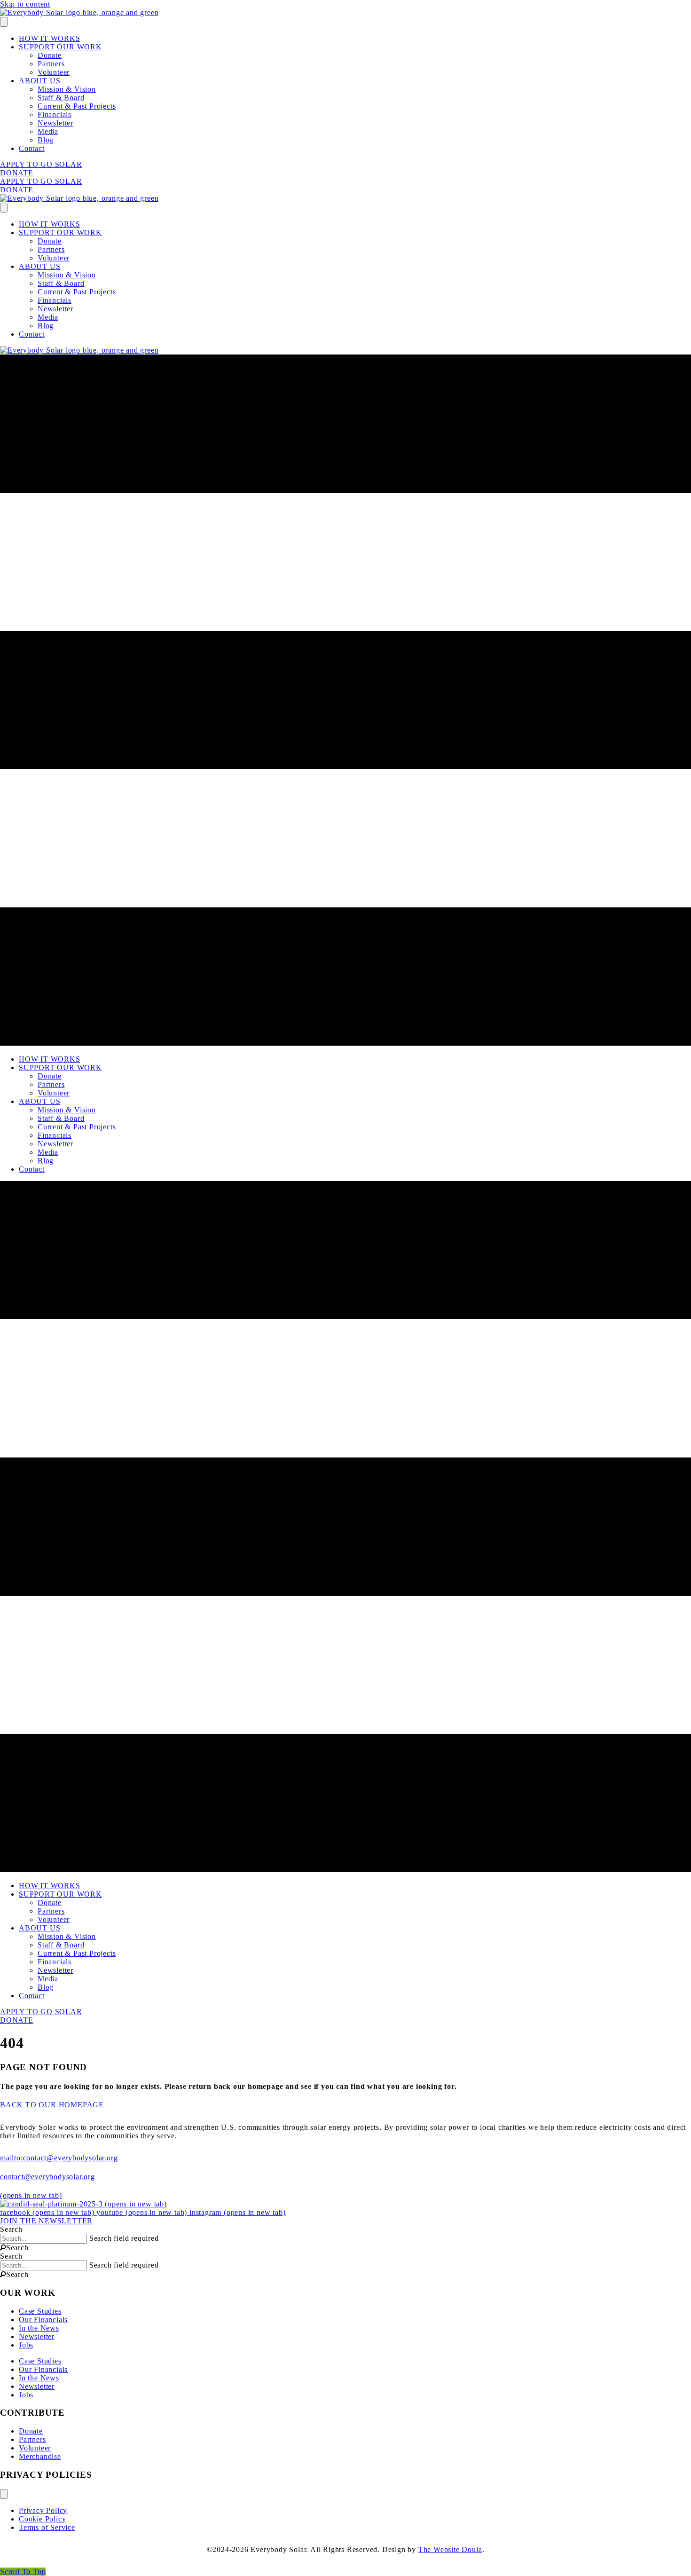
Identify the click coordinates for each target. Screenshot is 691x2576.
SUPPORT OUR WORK (60, 47)
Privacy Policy (43, 2510)
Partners (51, 64)
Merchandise (40, 2456)
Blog (46, 140)
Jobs (26, 2345)
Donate (50, 55)
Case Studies (40, 2311)
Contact (32, 148)
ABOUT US (39, 81)
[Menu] (4, 22)
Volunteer (54, 72)
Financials (55, 114)
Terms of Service (47, 2527)
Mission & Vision (67, 89)
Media (48, 131)
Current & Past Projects (77, 106)
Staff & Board (61, 98)
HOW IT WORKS (50, 38)
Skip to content (25, 4)
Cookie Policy (42, 2519)
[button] (14, 2248)
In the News (39, 2328)
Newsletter (55, 123)
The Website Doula (450, 2549)
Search (11, 2229)
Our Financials (43, 2320)
